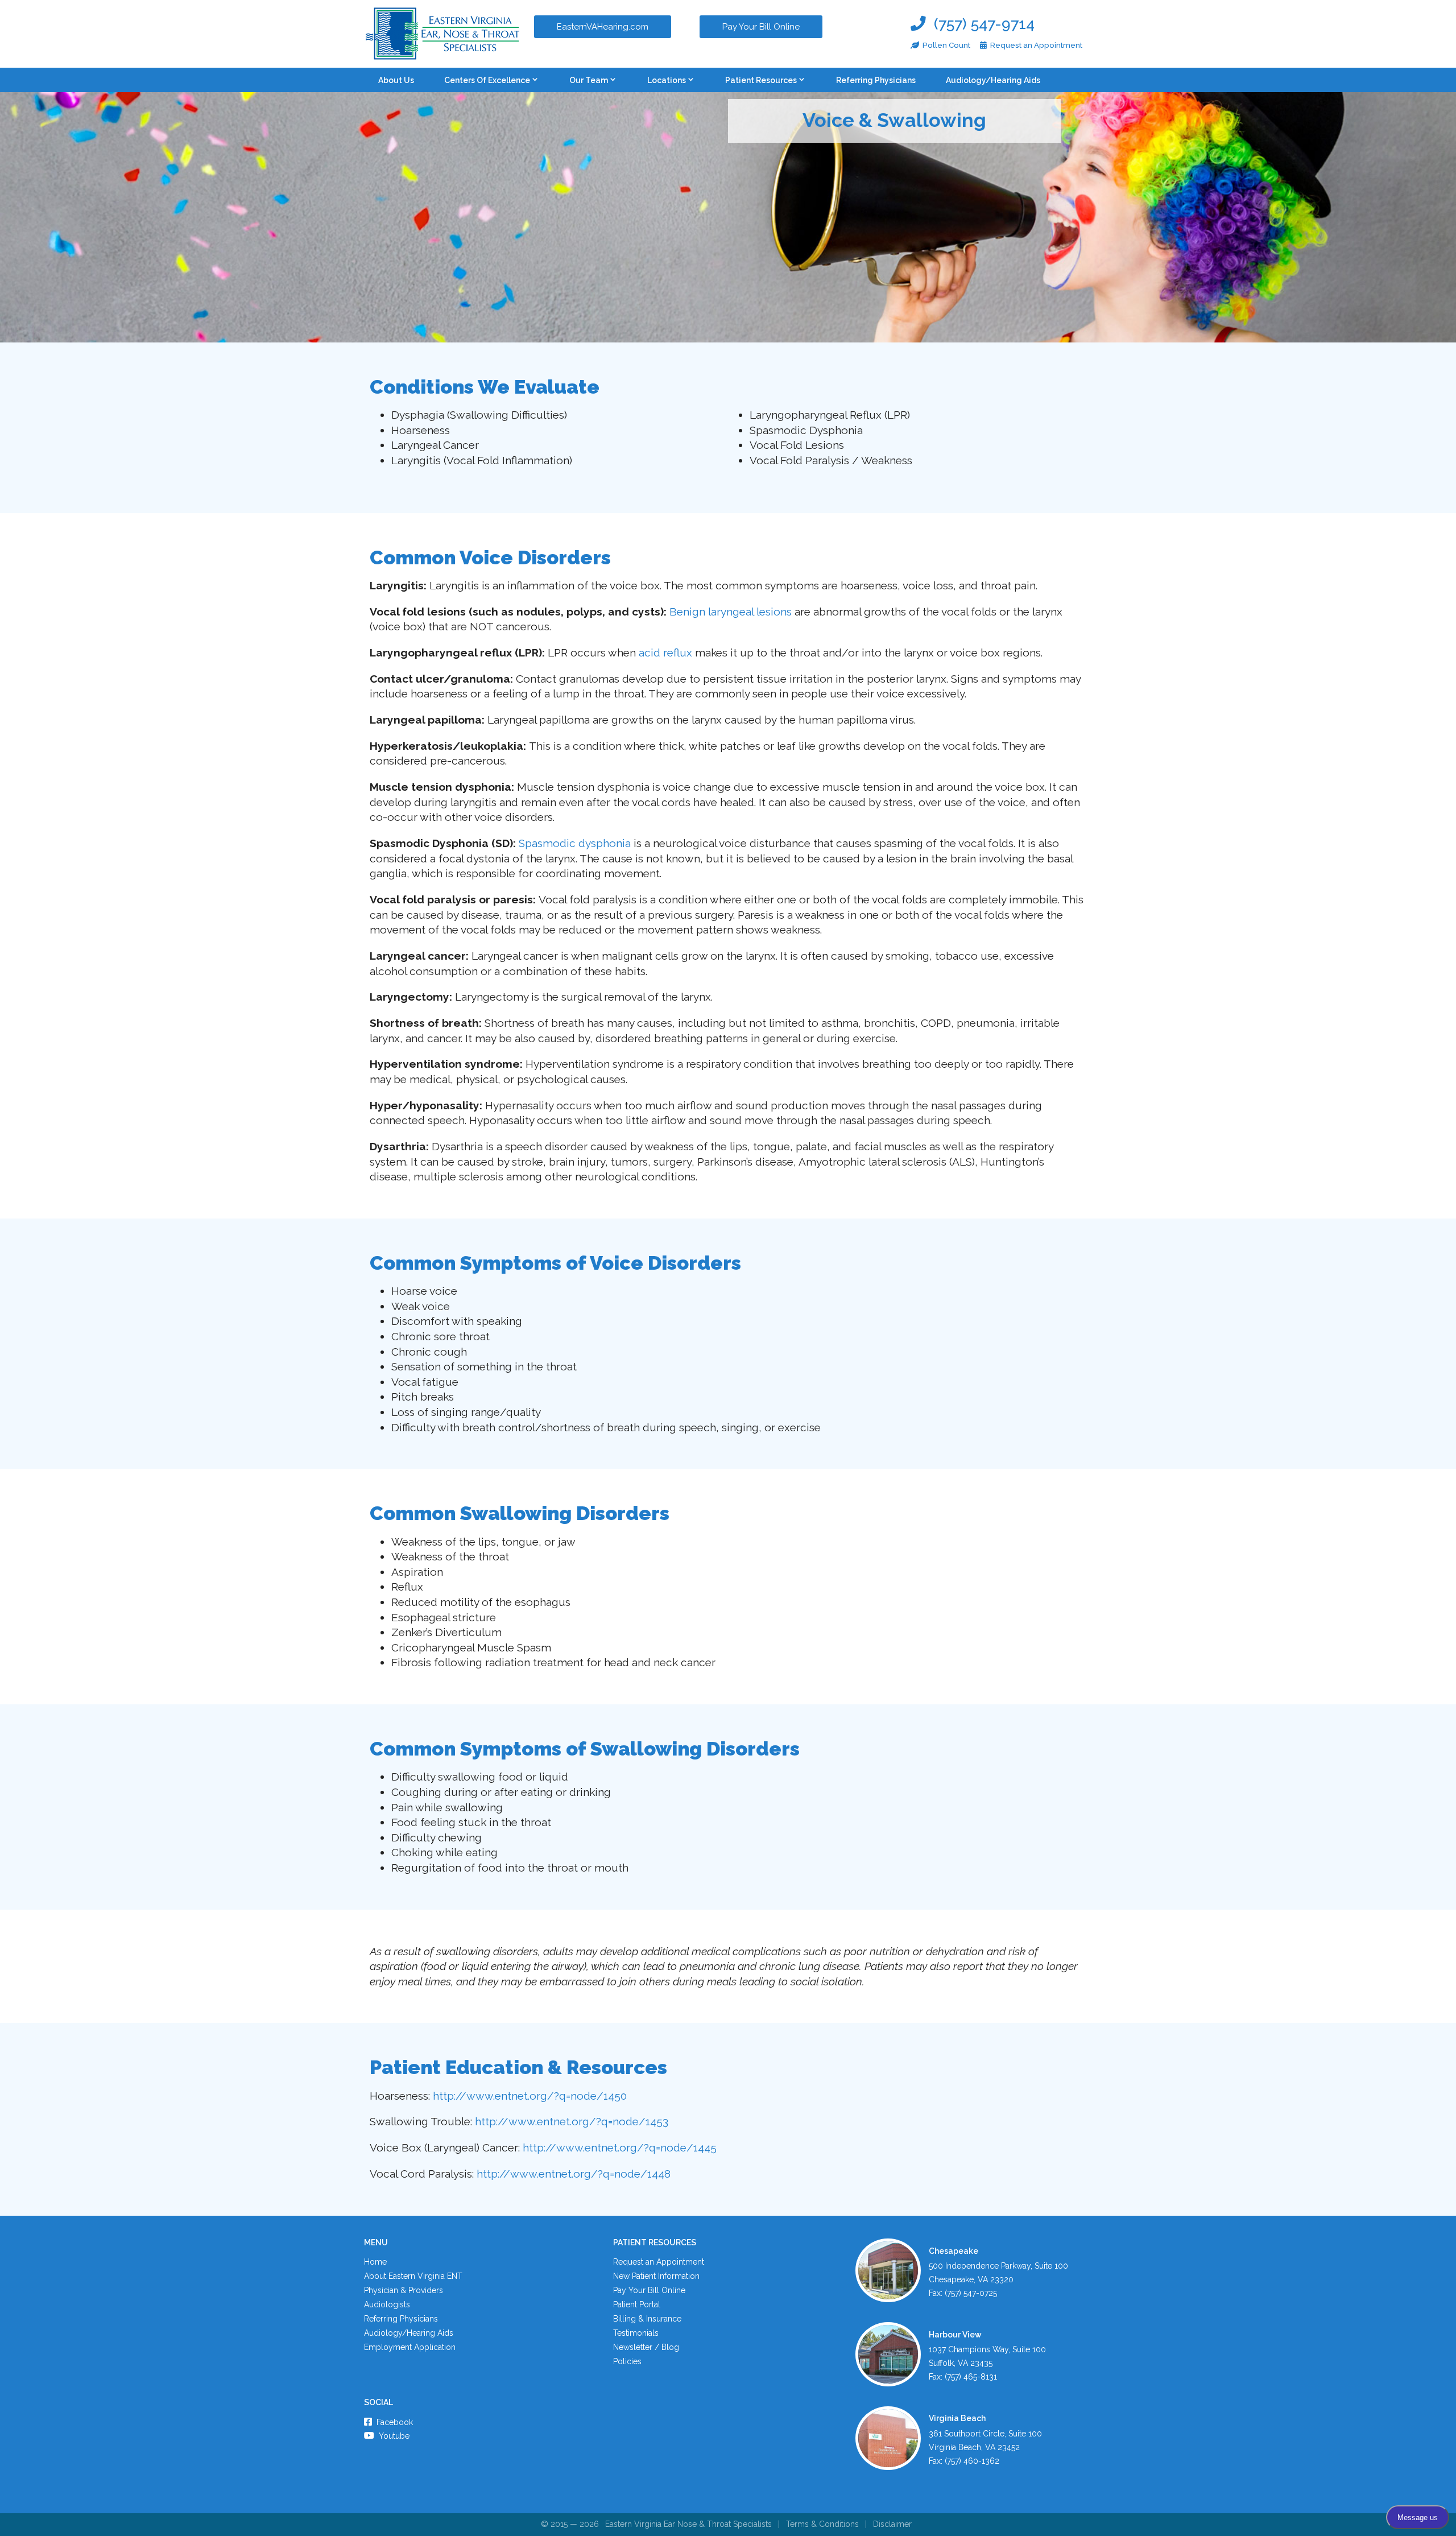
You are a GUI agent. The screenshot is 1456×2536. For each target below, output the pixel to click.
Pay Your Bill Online (761, 27)
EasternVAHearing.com (603, 27)
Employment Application (410, 2347)
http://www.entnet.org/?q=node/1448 (574, 2174)
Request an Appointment (659, 2262)
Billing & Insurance (647, 2319)
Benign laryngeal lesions (731, 612)
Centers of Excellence (487, 80)
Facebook (394, 2422)
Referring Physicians (876, 80)
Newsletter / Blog (646, 2347)
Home (375, 2262)
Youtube (393, 2436)
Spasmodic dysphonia (575, 843)
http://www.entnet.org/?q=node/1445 (620, 2147)
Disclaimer (892, 2524)
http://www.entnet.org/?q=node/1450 (530, 2096)
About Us (396, 80)
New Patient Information (656, 2276)
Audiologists (387, 2304)
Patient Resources (761, 80)
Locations (667, 80)
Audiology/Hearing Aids (993, 80)
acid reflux (665, 652)
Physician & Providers (404, 2290)
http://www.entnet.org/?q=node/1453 (572, 2121)
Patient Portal (637, 2304)
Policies (627, 2361)
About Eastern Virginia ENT (413, 2276)
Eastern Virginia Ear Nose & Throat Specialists (688, 2524)
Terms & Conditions (822, 2524)
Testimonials (636, 2333)
